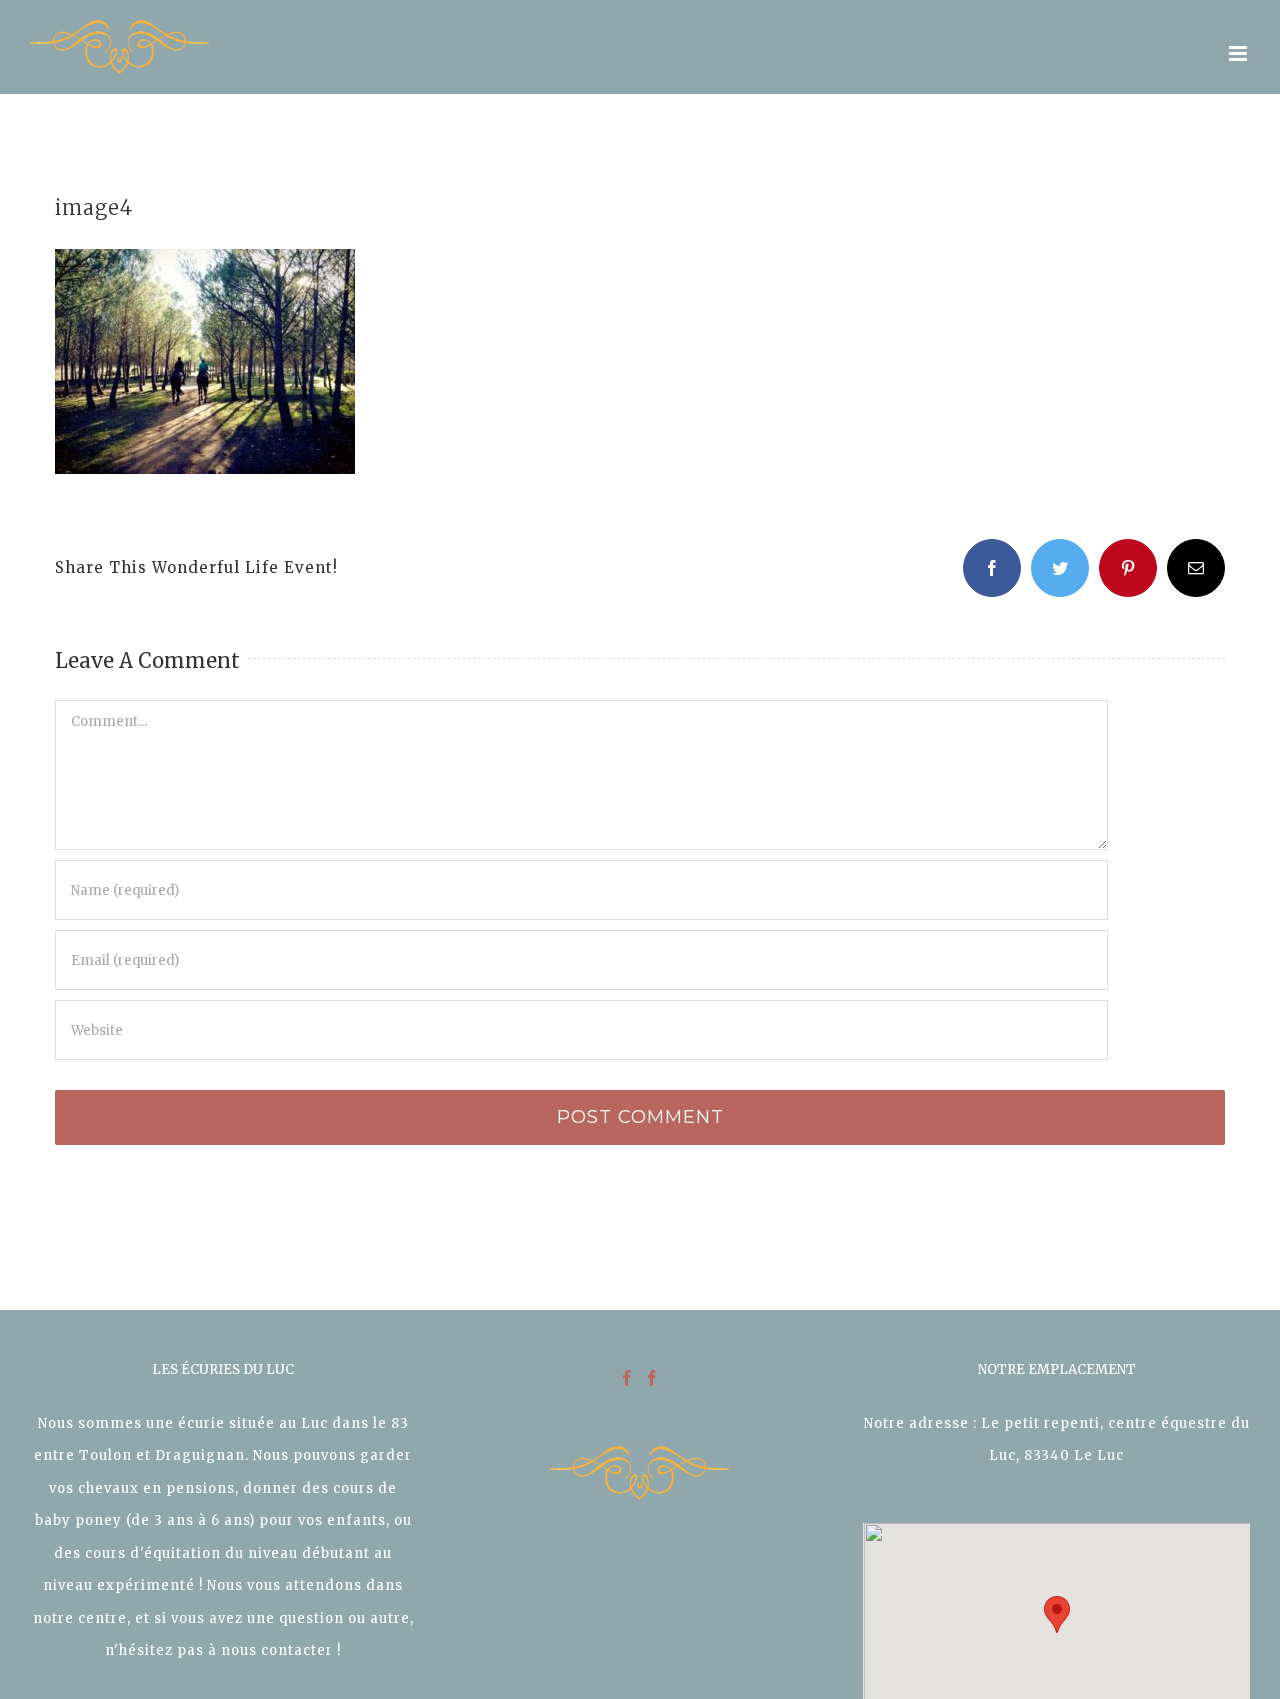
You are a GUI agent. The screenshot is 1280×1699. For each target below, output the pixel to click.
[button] (1057, 1614)
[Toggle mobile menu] (1239, 53)
